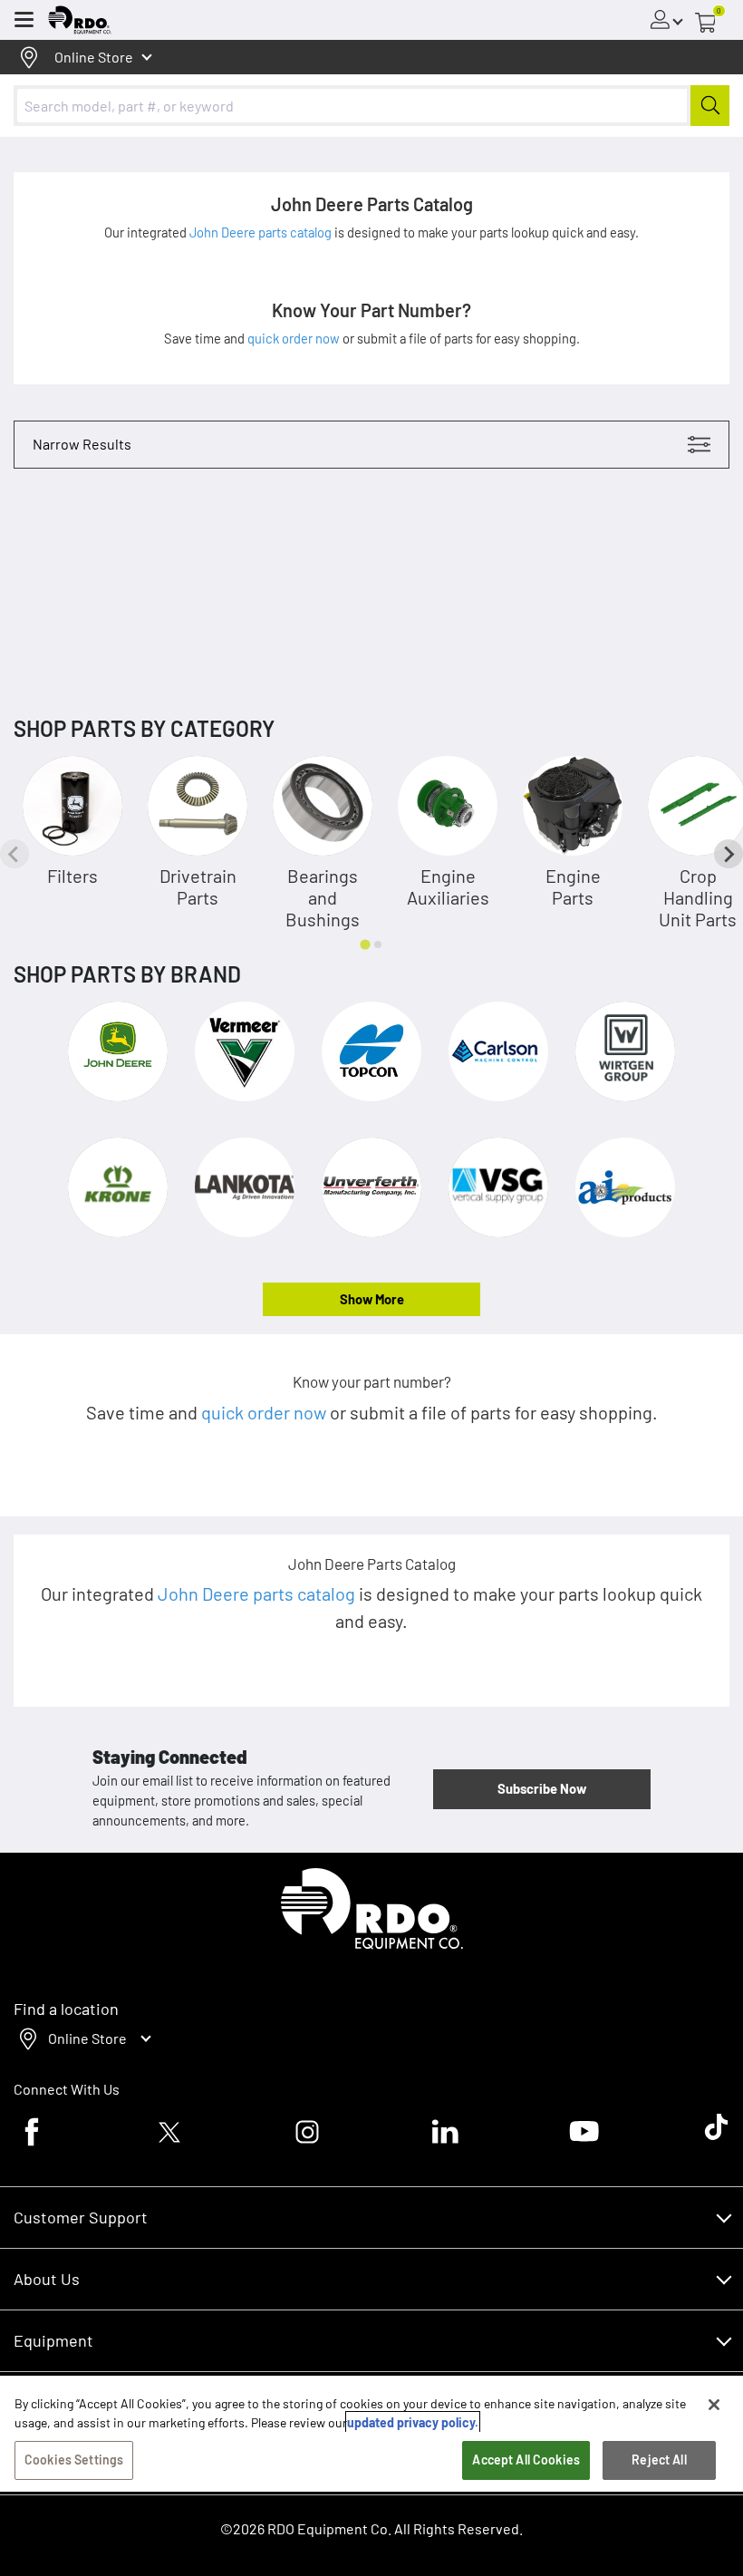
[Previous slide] (14, 854)
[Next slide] (729, 854)
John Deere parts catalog (262, 232)
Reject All (659, 2460)
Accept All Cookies (526, 2460)
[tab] (365, 944)
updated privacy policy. (413, 2422)
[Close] (714, 2405)
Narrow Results (82, 444)
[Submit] (710, 106)
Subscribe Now (542, 1788)
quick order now (295, 338)
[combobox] (371, 106)
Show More (372, 1299)
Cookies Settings (74, 2460)
